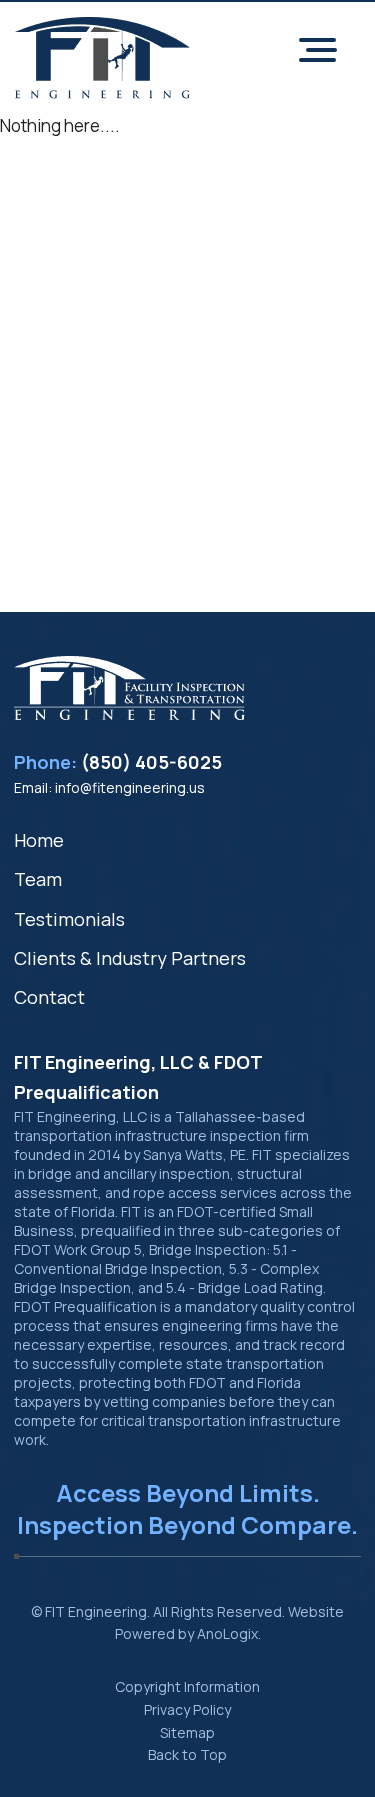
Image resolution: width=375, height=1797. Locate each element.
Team (38, 879)
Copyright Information (187, 1686)
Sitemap (187, 1732)
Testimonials (69, 919)
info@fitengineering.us (130, 787)
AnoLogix (227, 1633)
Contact (49, 997)
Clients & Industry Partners (130, 958)
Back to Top (187, 1754)
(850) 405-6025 (151, 762)
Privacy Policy (187, 1709)
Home (39, 840)
